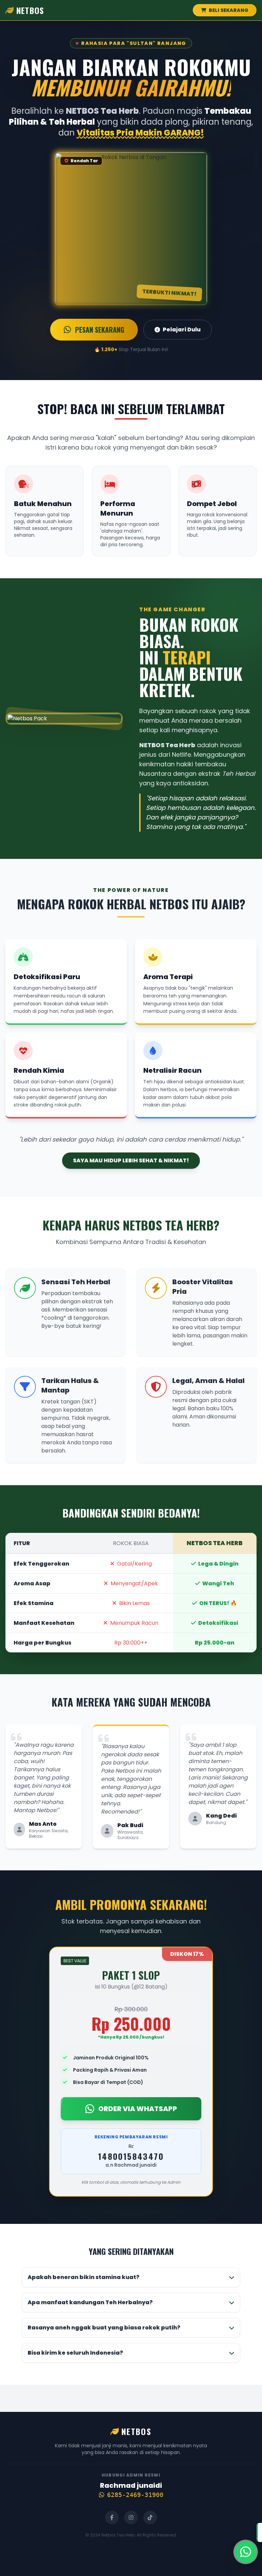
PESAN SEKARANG (100, 330)
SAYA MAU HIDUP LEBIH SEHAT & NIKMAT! (131, 1160)
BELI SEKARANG (228, 10)
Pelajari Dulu (182, 329)
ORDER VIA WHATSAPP (138, 2109)
